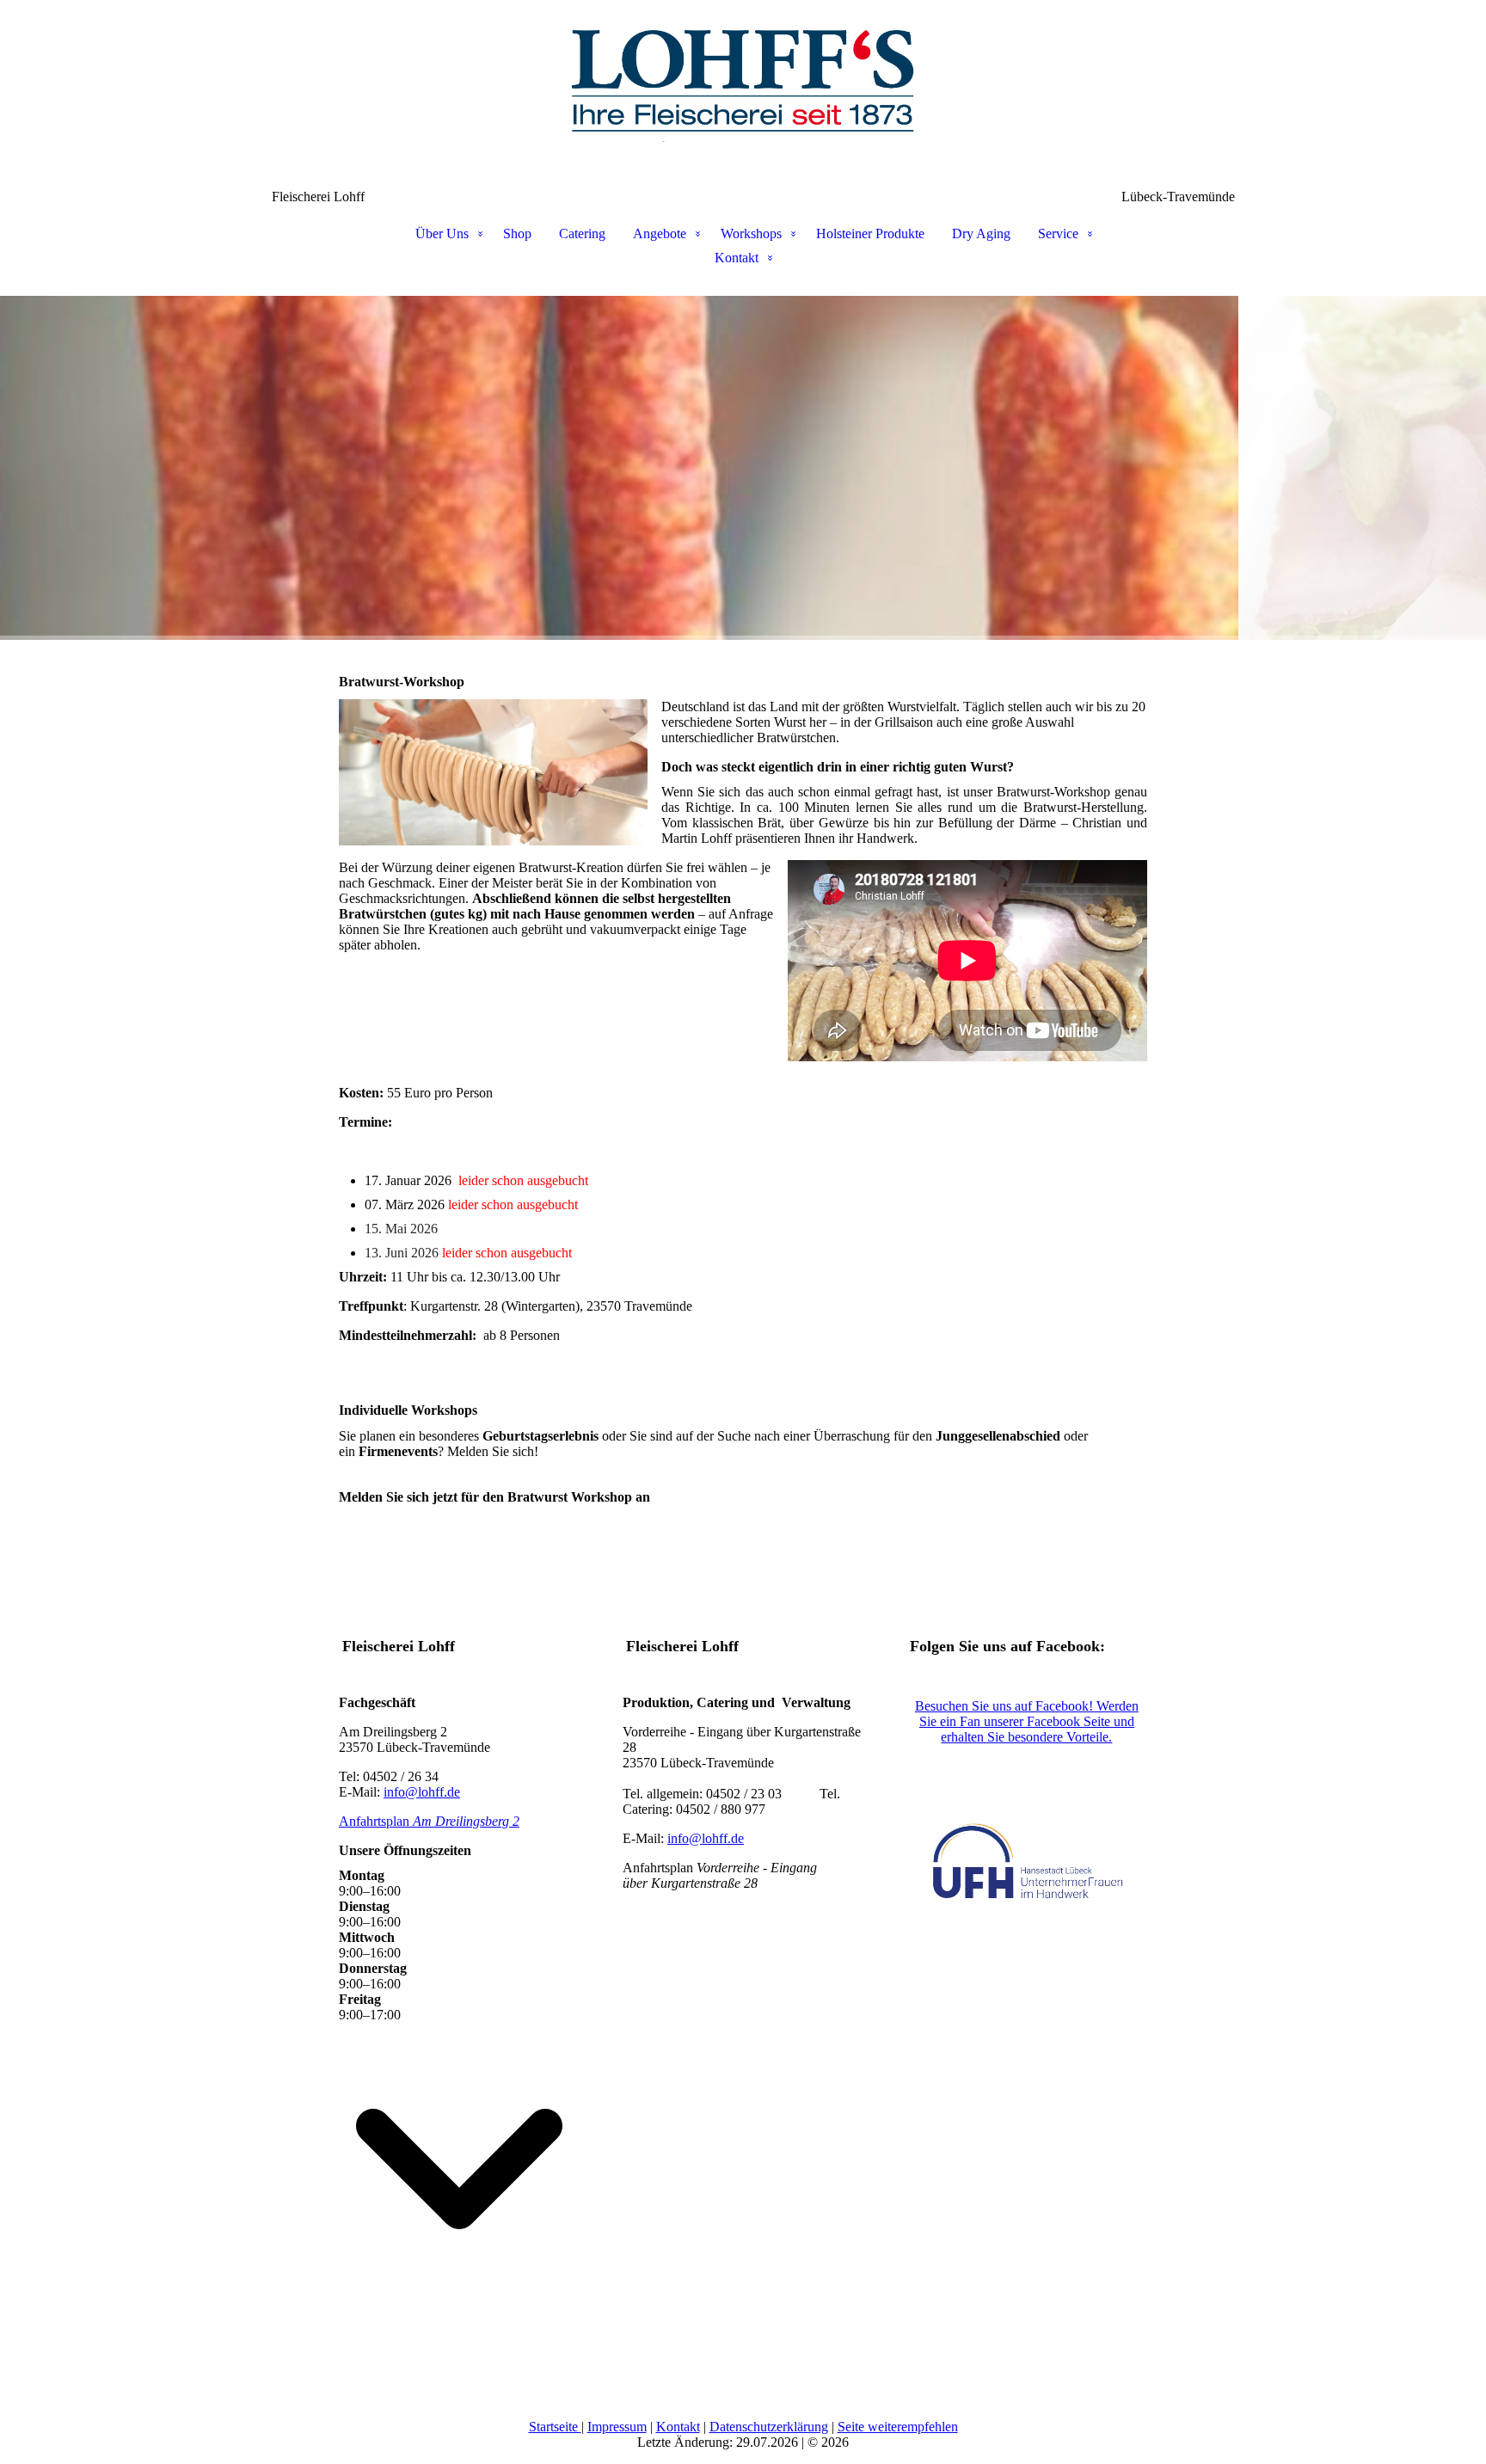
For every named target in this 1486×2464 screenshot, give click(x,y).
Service (1058, 233)
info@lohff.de (422, 1792)
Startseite (555, 2427)
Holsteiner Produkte (870, 233)
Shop (517, 233)
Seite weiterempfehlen (898, 2427)
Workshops (751, 233)
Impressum (617, 2427)
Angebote (660, 233)
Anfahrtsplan (429, 1821)
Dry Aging (981, 233)
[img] (743, 86)
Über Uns (442, 233)
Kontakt (737, 258)
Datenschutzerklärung (769, 2427)
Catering (582, 233)
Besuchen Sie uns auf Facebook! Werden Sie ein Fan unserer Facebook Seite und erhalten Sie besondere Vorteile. (1027, 1721)
